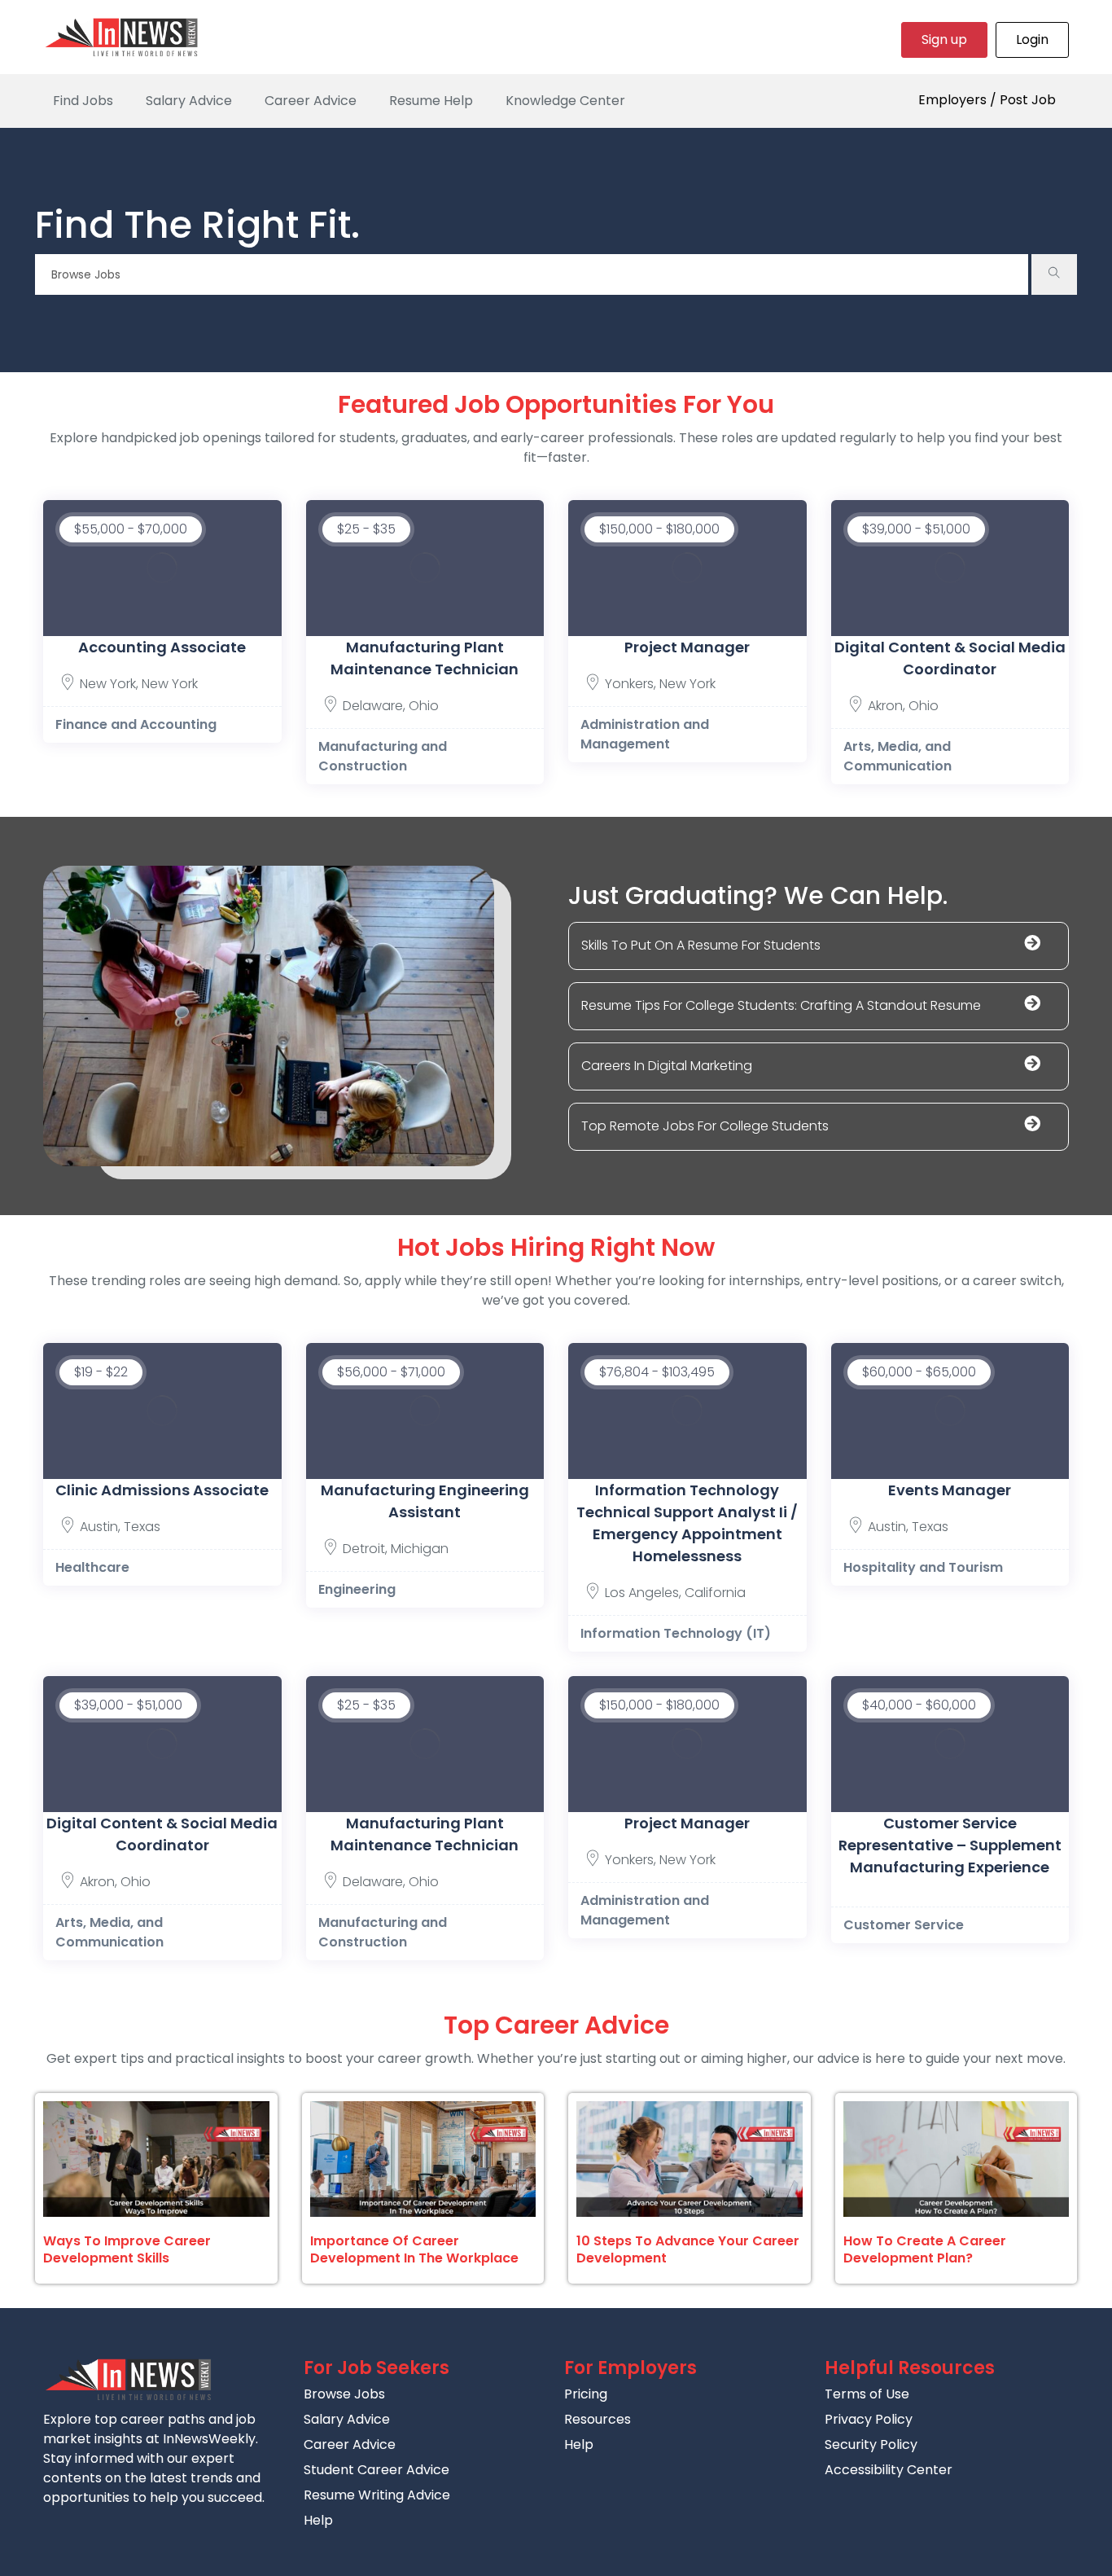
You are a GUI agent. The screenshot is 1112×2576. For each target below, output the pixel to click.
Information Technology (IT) (676, 1633)
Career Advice (311, 101)
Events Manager (950, 1490)
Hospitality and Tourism (923, 1567)
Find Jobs (83, 101)
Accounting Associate (162, 647)
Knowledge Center (565, 101)
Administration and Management (645, 734)
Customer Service (904, 1925)
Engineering (357, 1589)
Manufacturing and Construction (383, 756)
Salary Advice (189, 101)
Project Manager (687, 647)
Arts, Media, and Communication (897, 756)
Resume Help (431, 101)
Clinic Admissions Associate (162, 1490)
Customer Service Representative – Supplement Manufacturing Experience (950, 1845)
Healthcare (92, 1567)
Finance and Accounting (136, 724)
